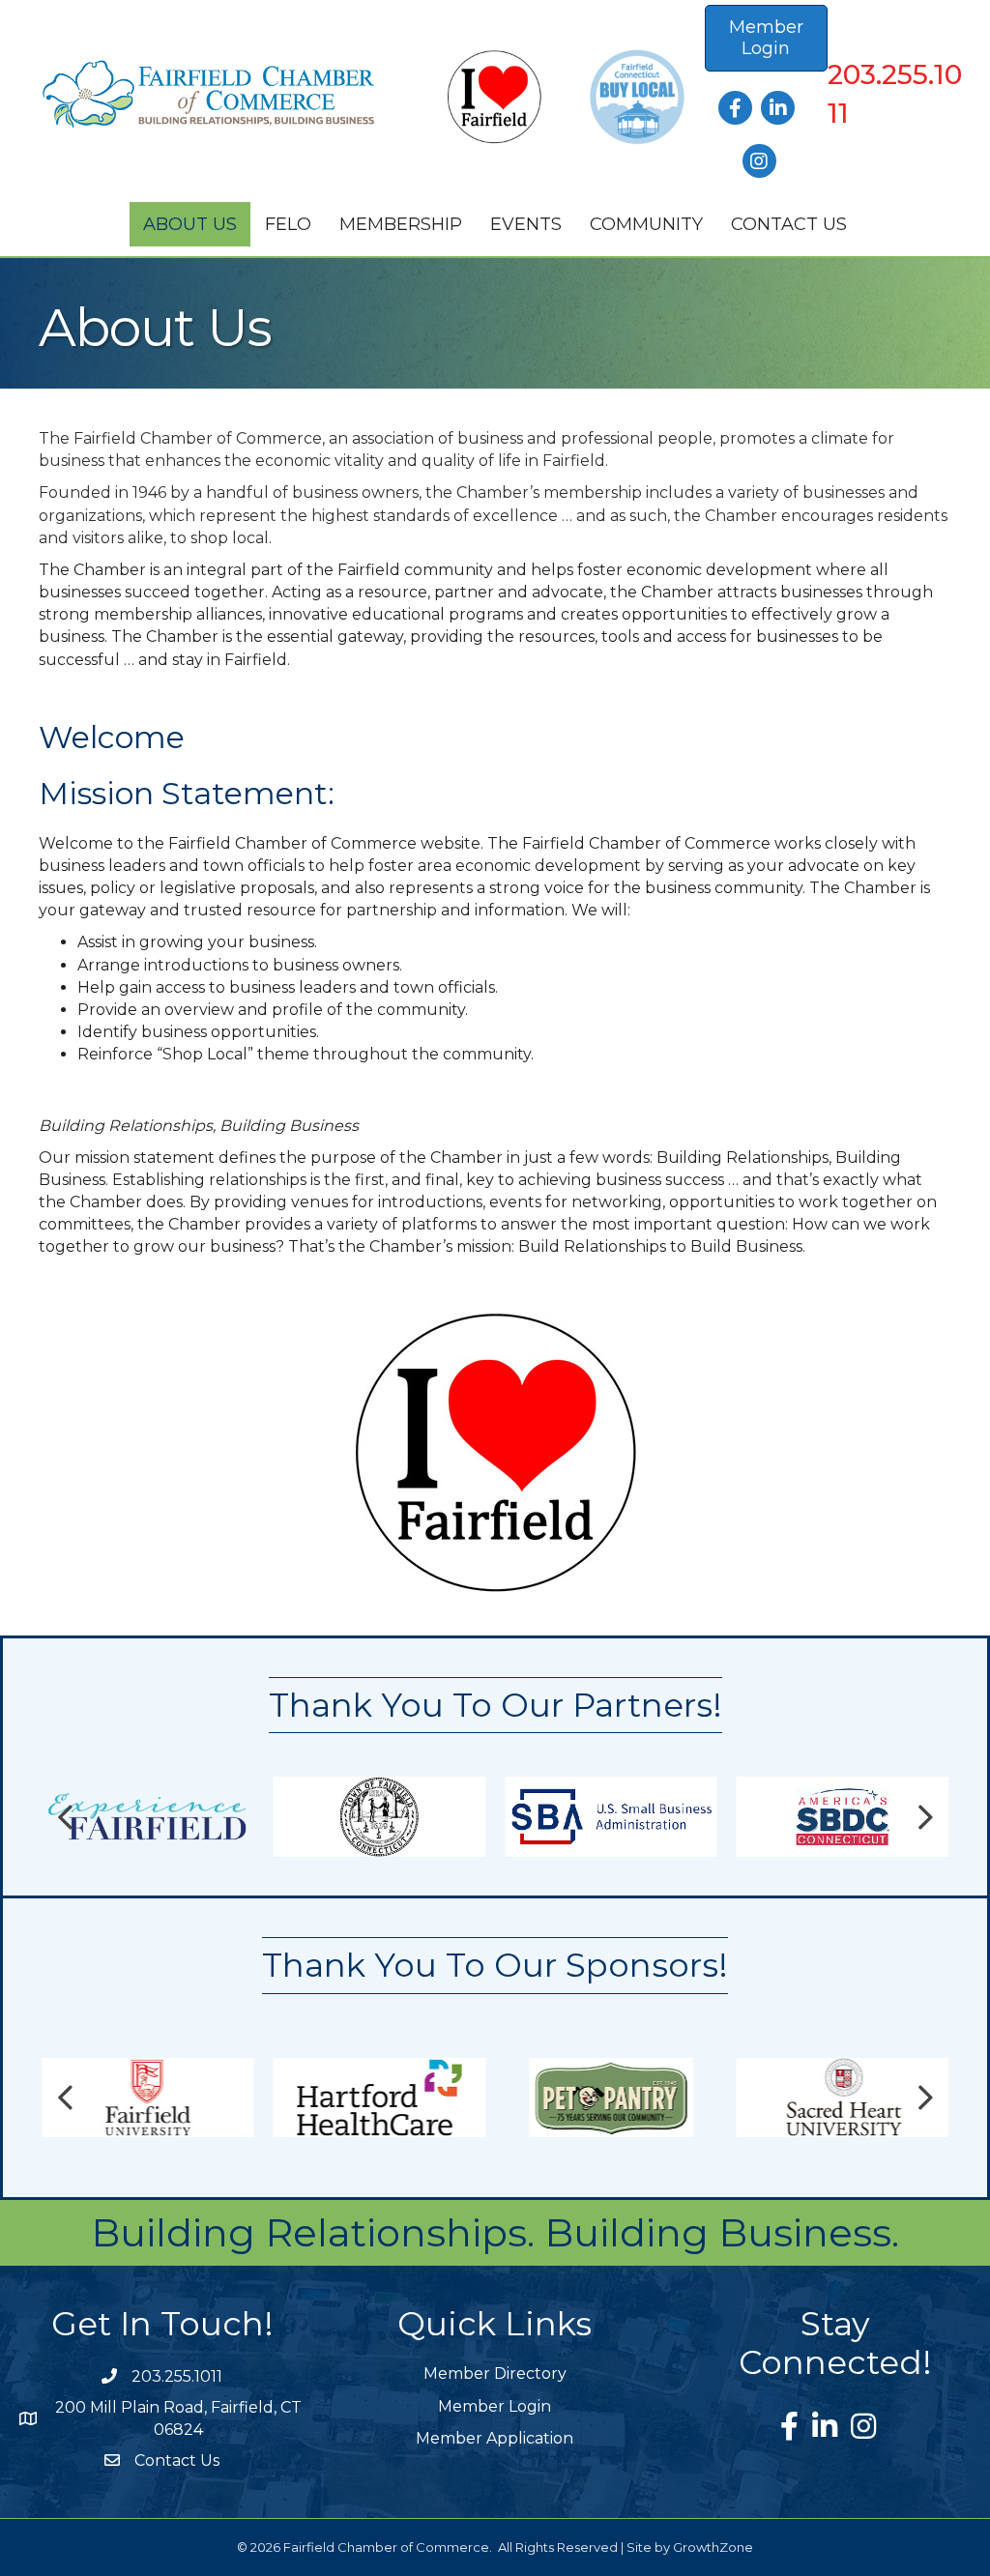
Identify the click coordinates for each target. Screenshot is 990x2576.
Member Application (495, 2438)
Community (646, 224)
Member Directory (495, 2373)
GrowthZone (713, 2547)
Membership (401, 224)
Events (526, 224)
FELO (288, 224)
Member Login (495, 2406)
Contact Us (789, 224)
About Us (190, 224)
